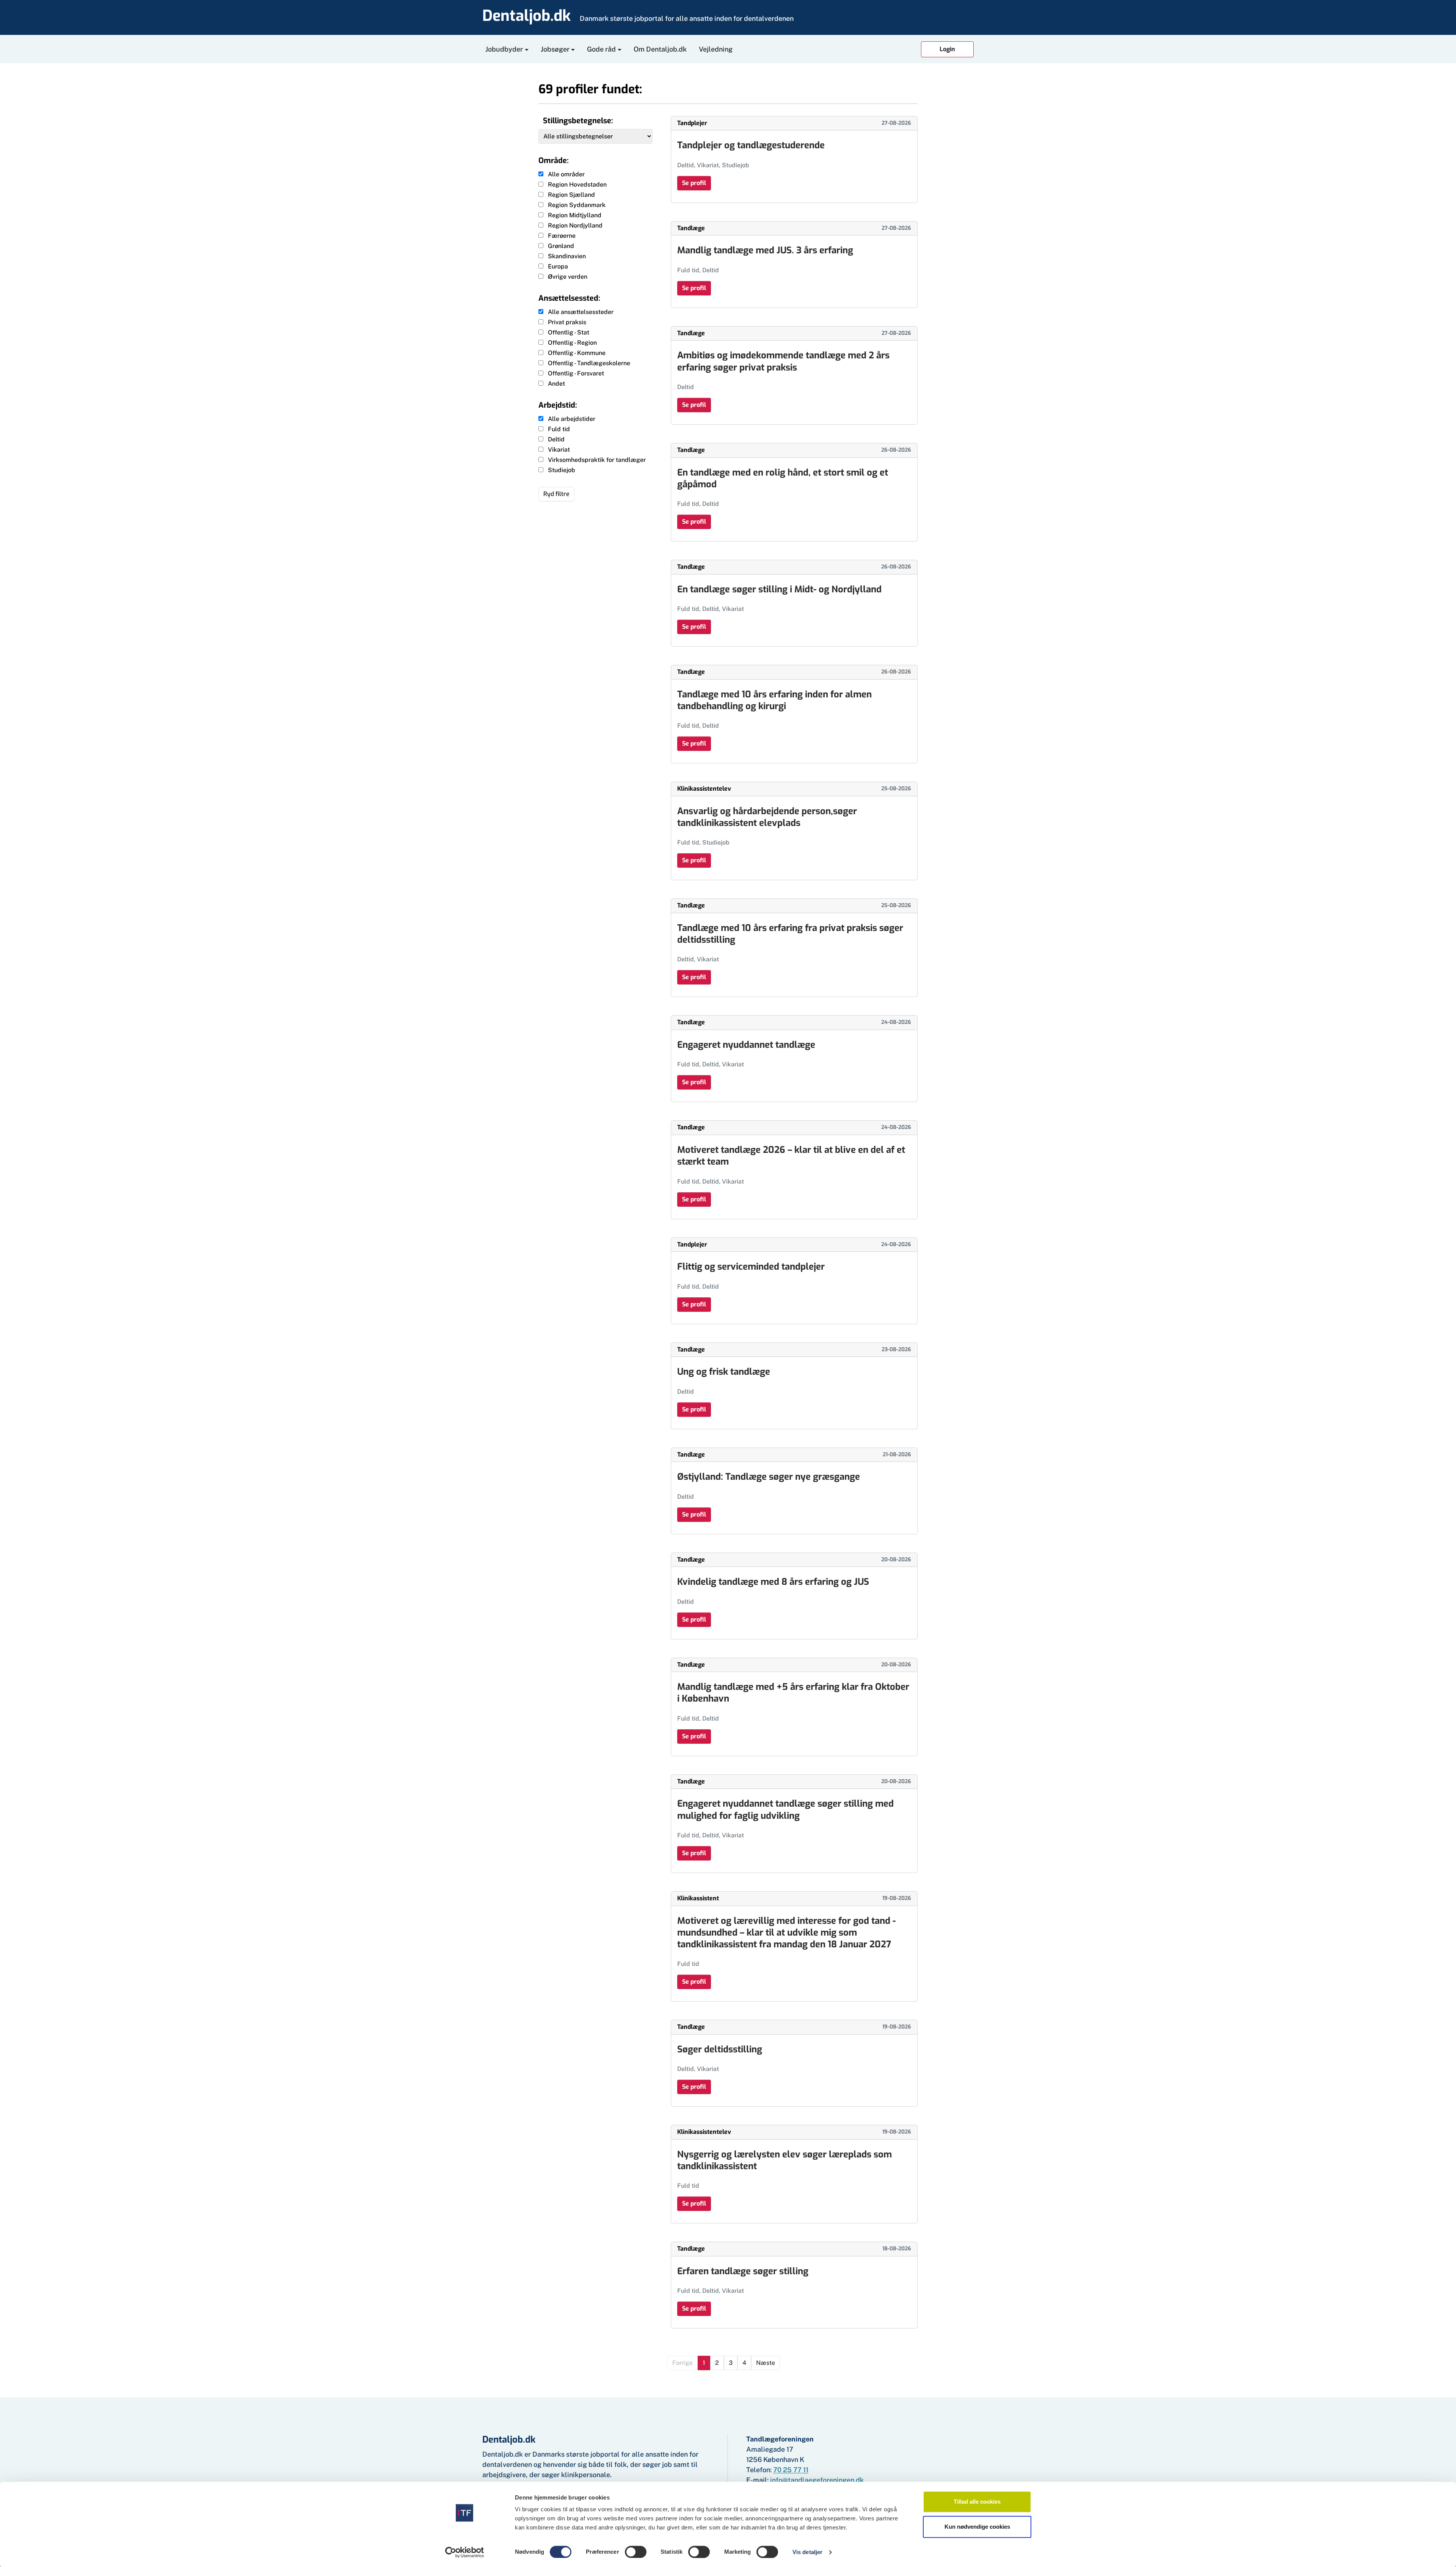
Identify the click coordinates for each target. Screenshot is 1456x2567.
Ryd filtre (556, 494)
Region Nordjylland (575, 225)
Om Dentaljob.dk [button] (660, 49)
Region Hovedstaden (577, 184)
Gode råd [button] (601, 49)
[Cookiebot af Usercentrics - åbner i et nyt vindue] (465, 2552)
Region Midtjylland (575, 215)
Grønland (561, 246)
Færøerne (562, 236)
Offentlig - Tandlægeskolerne (589, 363)
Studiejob (562, 470)
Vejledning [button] (716, 49)
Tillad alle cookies (977, 2502)
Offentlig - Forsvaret (576, 373)
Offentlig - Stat (569, 332)
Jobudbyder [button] (504, 49)
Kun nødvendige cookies (977, 2527)
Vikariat (559, 450)
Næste (766, 2363)
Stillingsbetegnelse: (578, 121)
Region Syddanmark (577, 205)
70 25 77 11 (791, 2470)
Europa (558, 266)
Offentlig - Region (572, 343)
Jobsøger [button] (555, 49)
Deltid (556, 439)
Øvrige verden (568, 277)
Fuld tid (559, 429)
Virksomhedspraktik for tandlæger (597, 460)
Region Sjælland (571, 195)
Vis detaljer (807, 2552)
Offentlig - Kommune (577, 353)
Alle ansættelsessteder (581, 312)
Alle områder (566, 174)
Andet (556, 384)
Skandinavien (567, 256)
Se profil (694, 183)
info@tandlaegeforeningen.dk (817, 2480)
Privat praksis (567, 322)
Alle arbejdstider (572, 419)
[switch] (636, 2552)
